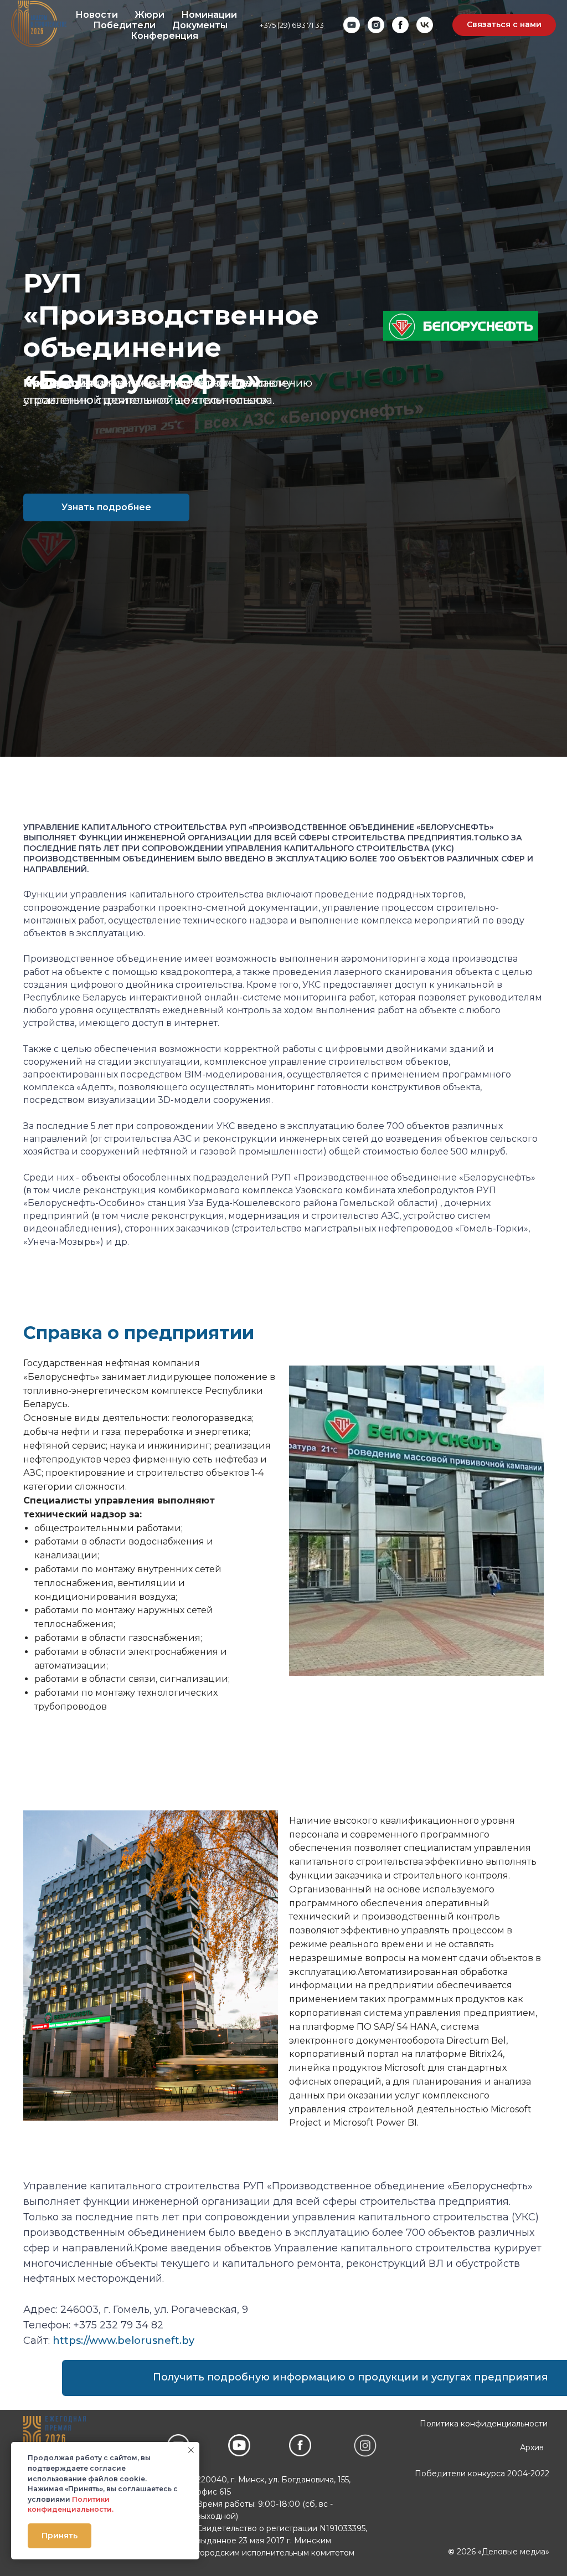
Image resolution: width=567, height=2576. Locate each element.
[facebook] (400, 25)
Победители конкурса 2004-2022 (482, 2474)
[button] (504, 25)
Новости (97, 15)
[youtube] (352, 25)
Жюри (150, 15)
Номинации (209, 15)
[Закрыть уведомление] (191, 2450)
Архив (532, 2447)
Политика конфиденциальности (484, 2424)
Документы (200, 25)
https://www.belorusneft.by (123, 2341)
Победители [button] (124, 25)
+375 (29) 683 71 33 (292, 25)
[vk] (425, 25)
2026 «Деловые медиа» (499, 2552)
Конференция (164, 36)
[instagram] (376, 25)
